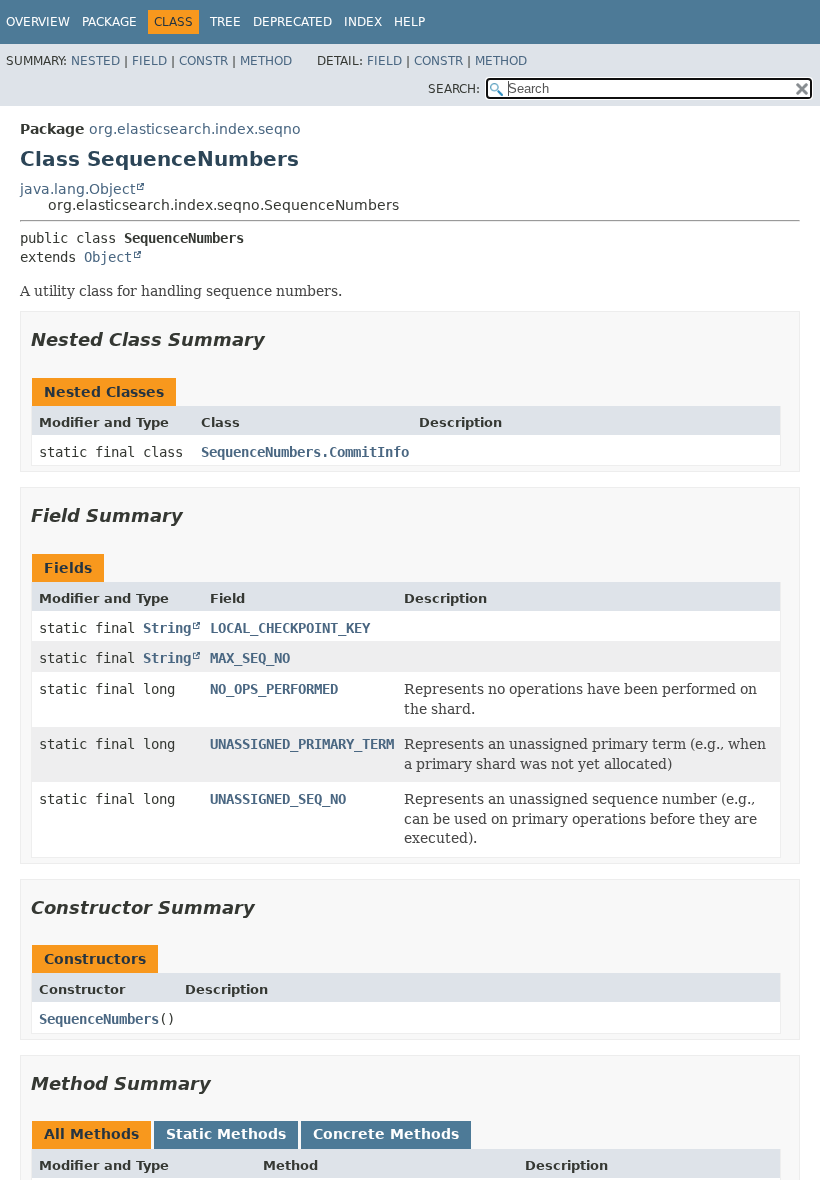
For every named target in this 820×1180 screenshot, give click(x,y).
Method (266, 61)
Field (149, 61)
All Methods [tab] (91, 1134)
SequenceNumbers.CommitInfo (305, 452)
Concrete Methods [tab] (386, 1134)
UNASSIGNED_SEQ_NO (278, 799)
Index (363, 22)
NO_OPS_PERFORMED (274, 689)
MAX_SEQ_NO (250, 658)
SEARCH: (454, 89)
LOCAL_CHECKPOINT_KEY (290, 628)
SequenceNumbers (99, 1019)
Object (108, 257)
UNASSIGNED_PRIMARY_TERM (302, 744)
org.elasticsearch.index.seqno (195, 129)
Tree (225, 22)
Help (409, 22)
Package (109, 22)
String (167, 628)
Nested (95, 61)
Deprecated (292, 22)
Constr (203, 61)
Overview (38, 22)
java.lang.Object (77, 189)
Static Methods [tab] (226, 1134)
